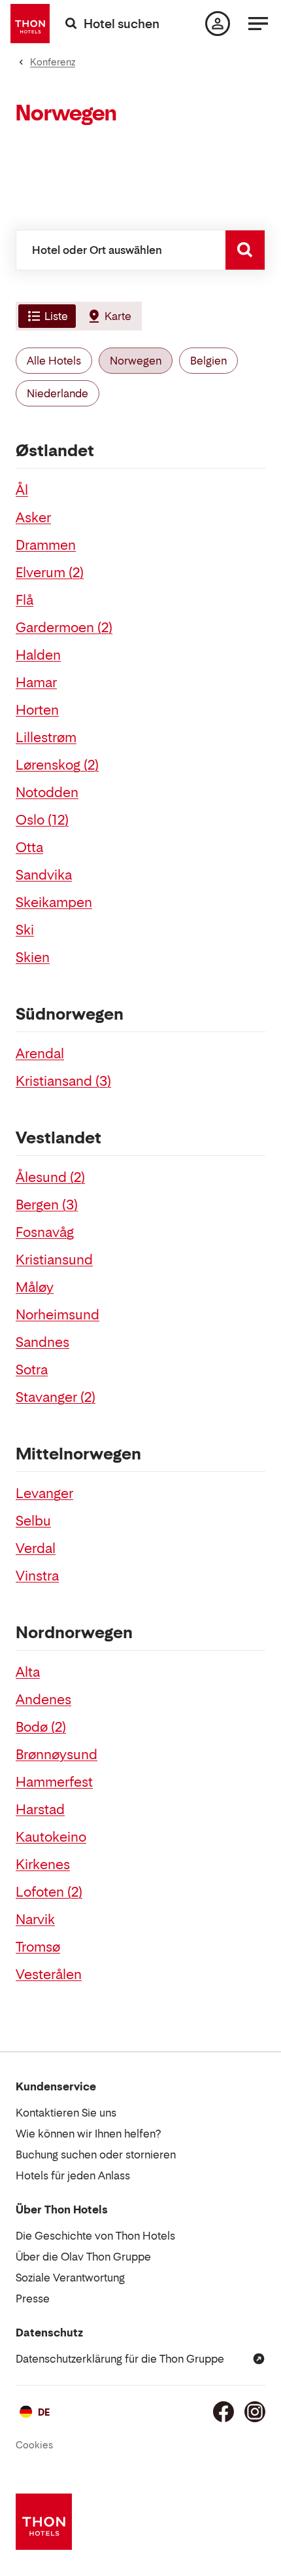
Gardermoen (64, 628)
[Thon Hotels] (30, 24)
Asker (33, 518)
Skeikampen (54, 903)
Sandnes (42, 1342)
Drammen (46, 545)
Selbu (33, 1521)
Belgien (208, 361)
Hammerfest (54, 1782)
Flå (25, 600)
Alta (28, 1672)
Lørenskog (57, 765)
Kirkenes (43, 1865)
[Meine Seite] (218, 24)
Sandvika (44, 875)
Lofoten (49, 1892)
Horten (37, 710)
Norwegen (136, 361)
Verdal (36, 1548)
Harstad (40, 1810)
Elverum (50, 573)
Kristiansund (54, 1260)
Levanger (44, 1494)
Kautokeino (51, 1837)
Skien (33, 957)
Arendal (40, 1054)
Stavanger (56, 1397)
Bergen (47, 1205)
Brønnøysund (57, 1755)
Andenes (43, 1700)
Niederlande (58, 393)
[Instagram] (255, 2412)
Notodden (47, 793)
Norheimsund (58, 1315)
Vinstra (37, 1576)
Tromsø (38, 1947)
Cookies (34, 2445)
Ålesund (50, 1177)
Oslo (42, 820)
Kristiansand (63, 1081)
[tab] (46, 316)
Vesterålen (49, 1975)
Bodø (41, 1727)
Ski (25, 930)
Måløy (35, 1287)
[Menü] (258, 24)
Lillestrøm (46, 738)
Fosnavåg (45, 1232)
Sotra (32, 1370)
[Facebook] (223, 2412)
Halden (38, 655)
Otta (29, 848)
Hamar (36, 683)
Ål (22, 490)
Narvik (35, 1920)
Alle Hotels (54, 361)
